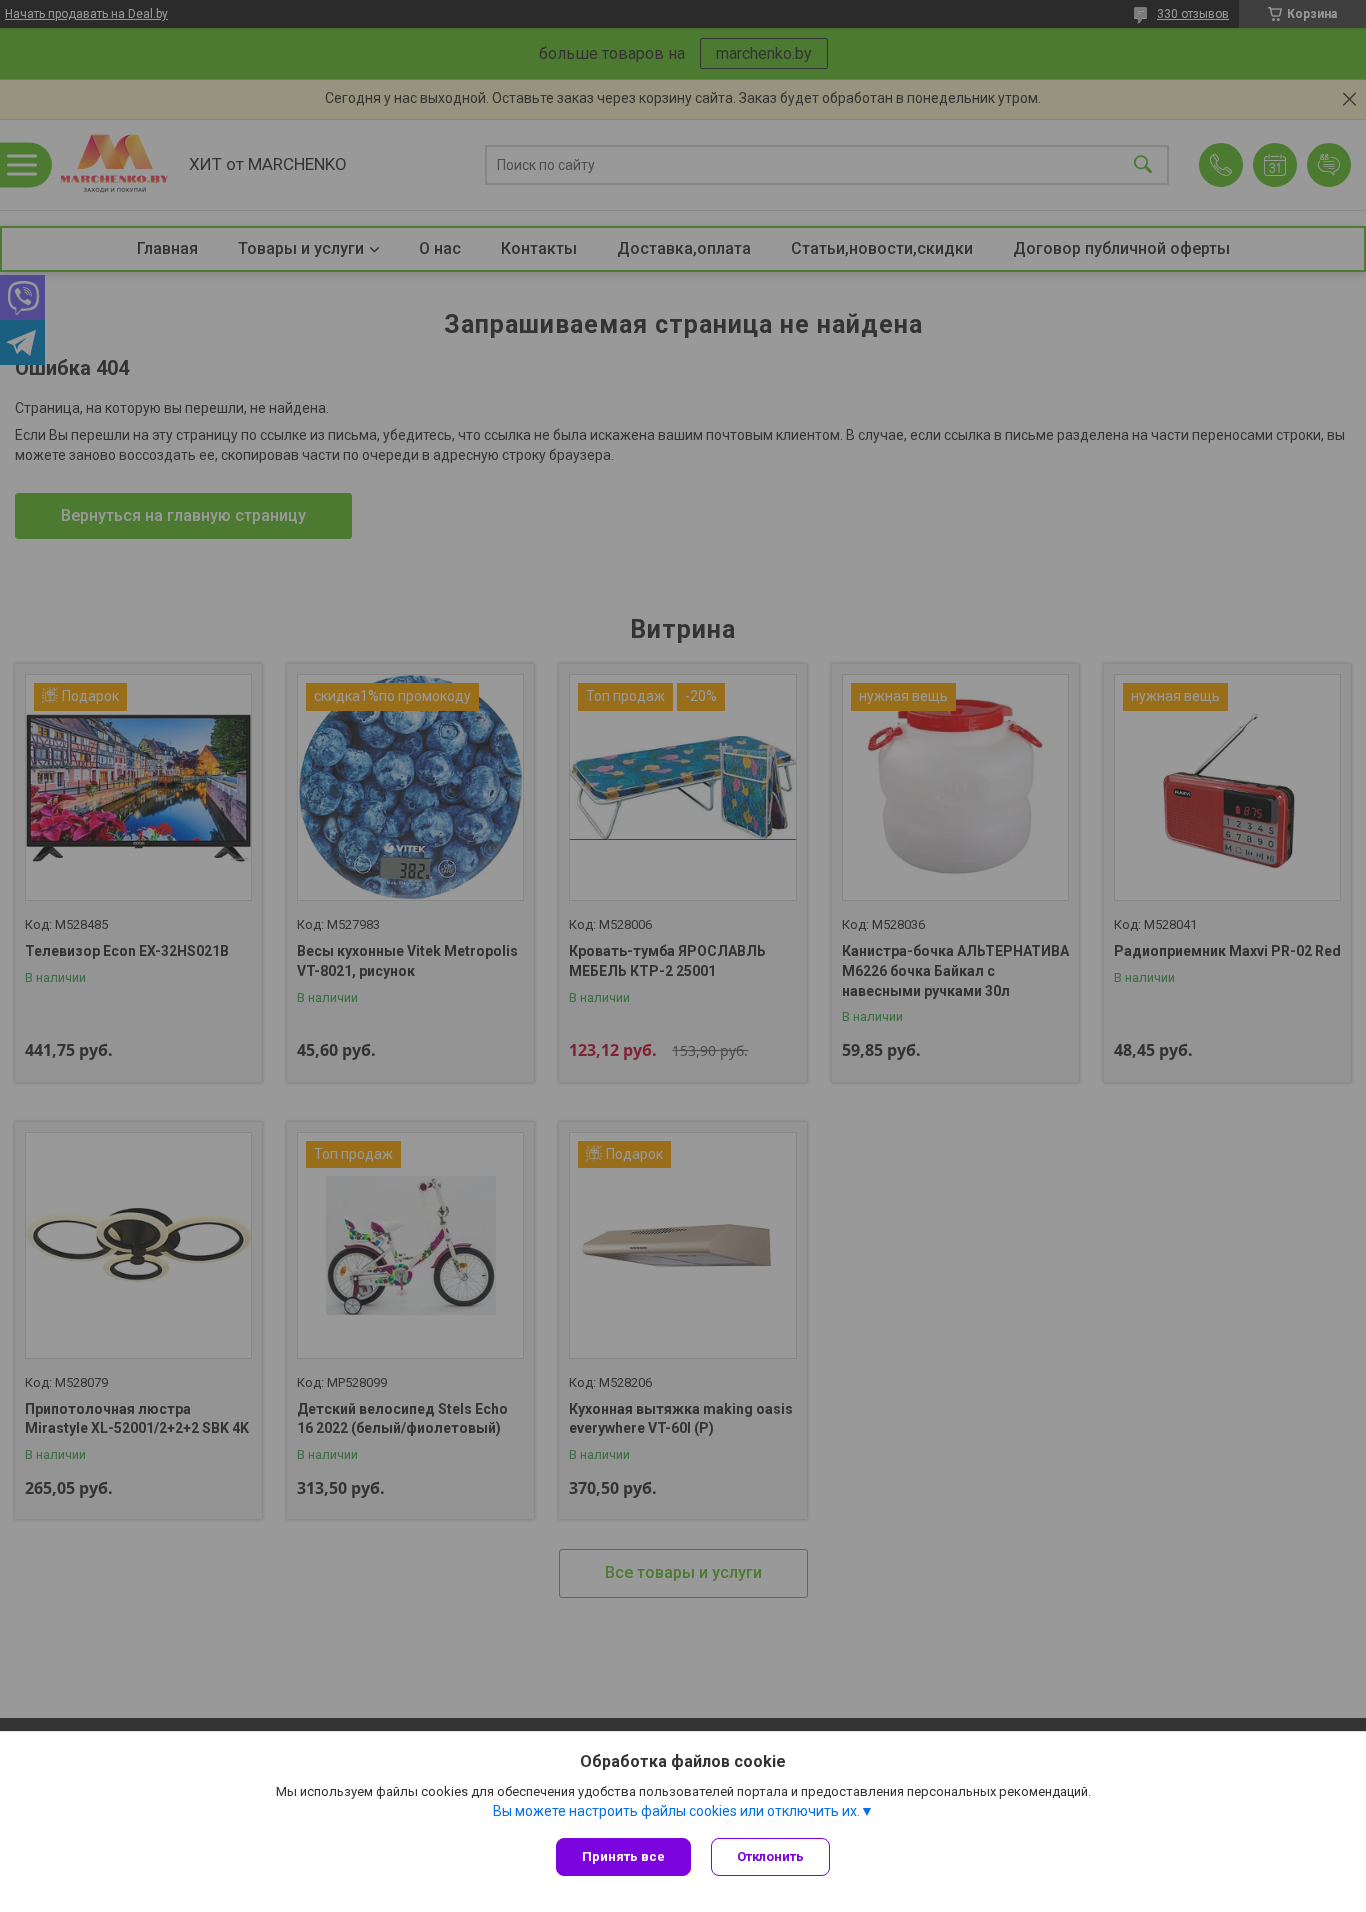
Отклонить (770, 1856)
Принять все (623, 1856)
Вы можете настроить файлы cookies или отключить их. (676, 1811)
